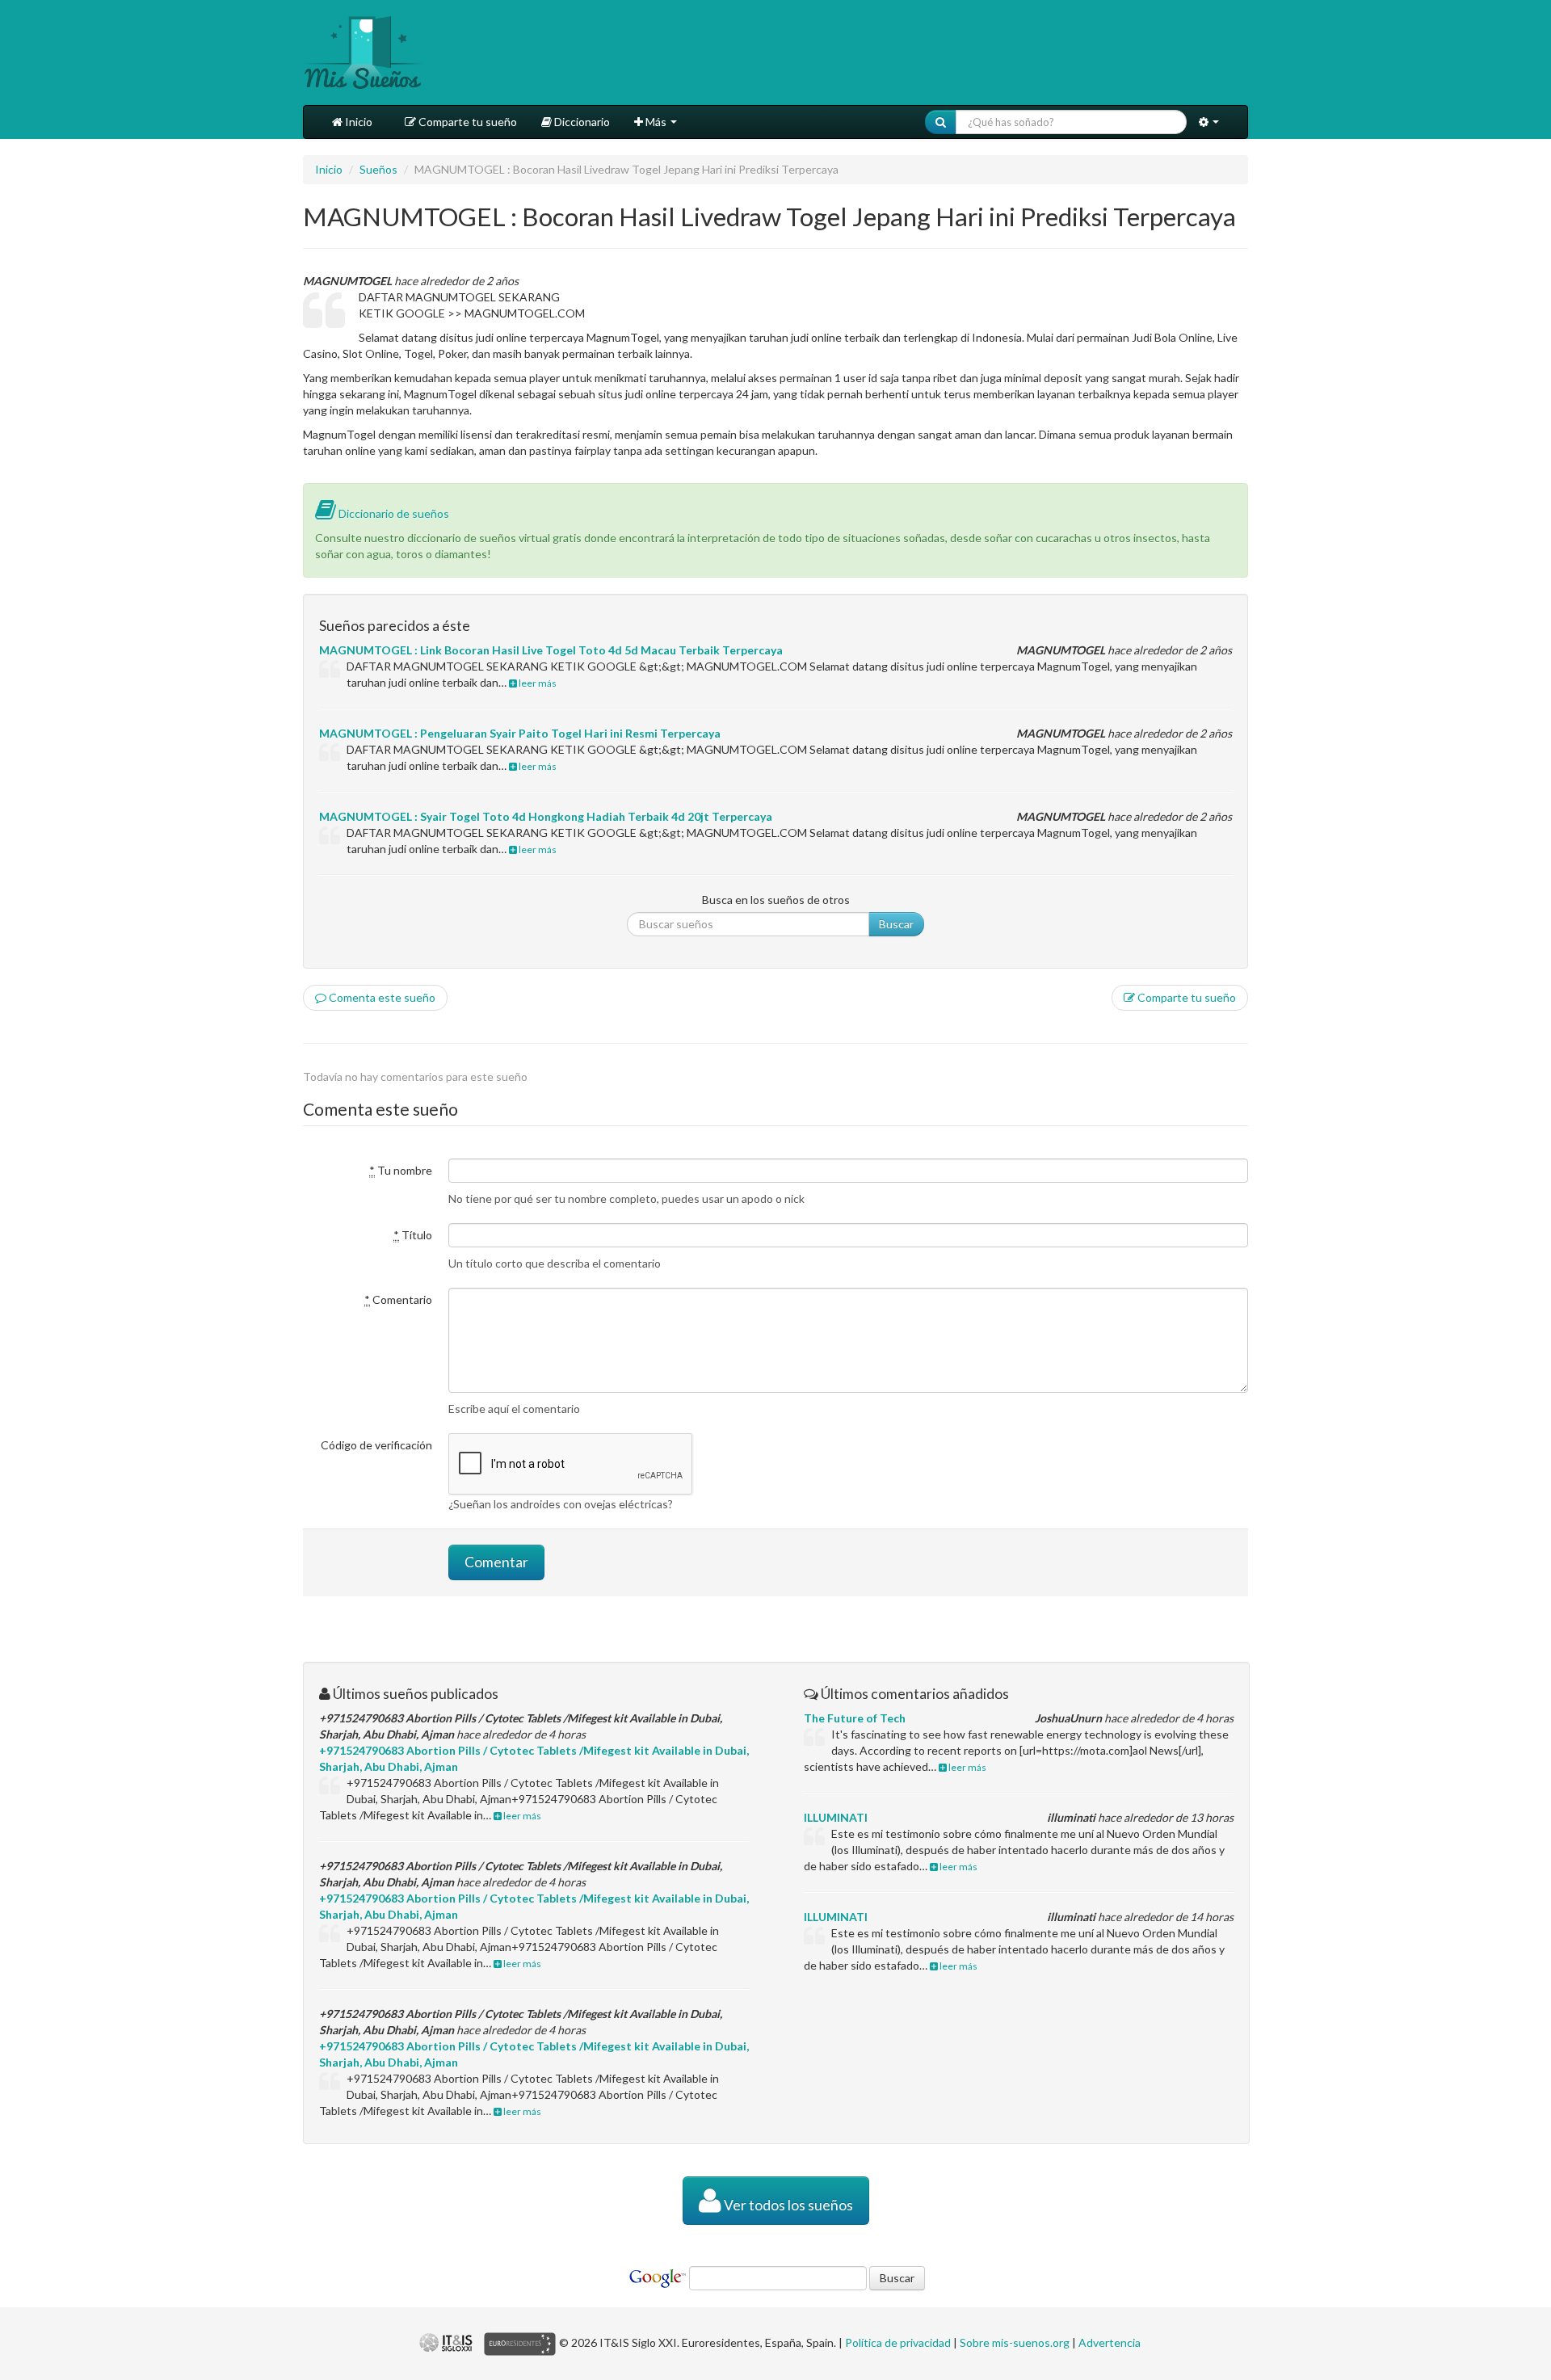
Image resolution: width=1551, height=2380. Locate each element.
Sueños (378, 169)
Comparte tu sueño (467, 122)
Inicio (357, 122)
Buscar (896, 924)
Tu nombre (401, 1170)
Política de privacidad (898, 2342)
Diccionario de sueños (393, 513)
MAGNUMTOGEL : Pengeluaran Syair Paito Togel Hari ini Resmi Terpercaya (520, 733)
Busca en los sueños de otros (776, 900)
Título (413, 1235)
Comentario (398, 1299)
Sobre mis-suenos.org (1015, 2342)
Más (656, 122)
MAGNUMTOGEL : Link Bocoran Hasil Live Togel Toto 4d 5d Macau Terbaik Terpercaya (551, 650)
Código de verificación (376, 1445)
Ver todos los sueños (787, 2205)
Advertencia (1110, 2342)
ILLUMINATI (836, 1817)
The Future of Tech (855, 1718)
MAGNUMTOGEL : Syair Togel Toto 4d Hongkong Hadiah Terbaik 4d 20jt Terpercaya (546, 816)
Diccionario (581, 122)
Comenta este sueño (381, 997)
